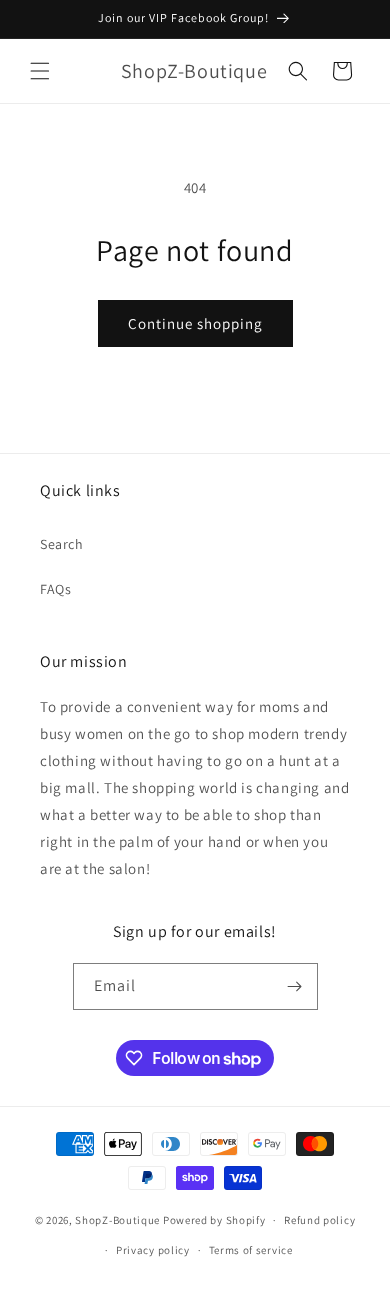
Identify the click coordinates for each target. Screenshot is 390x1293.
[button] (40, 71)
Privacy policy (153, 1250)
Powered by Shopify (214, 1220)
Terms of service (251, 1250)
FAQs (55, 589)
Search (62, 544)
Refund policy (319, 1220)
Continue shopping (195, 323)
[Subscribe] (295, 986)
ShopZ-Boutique (119, 1220)
